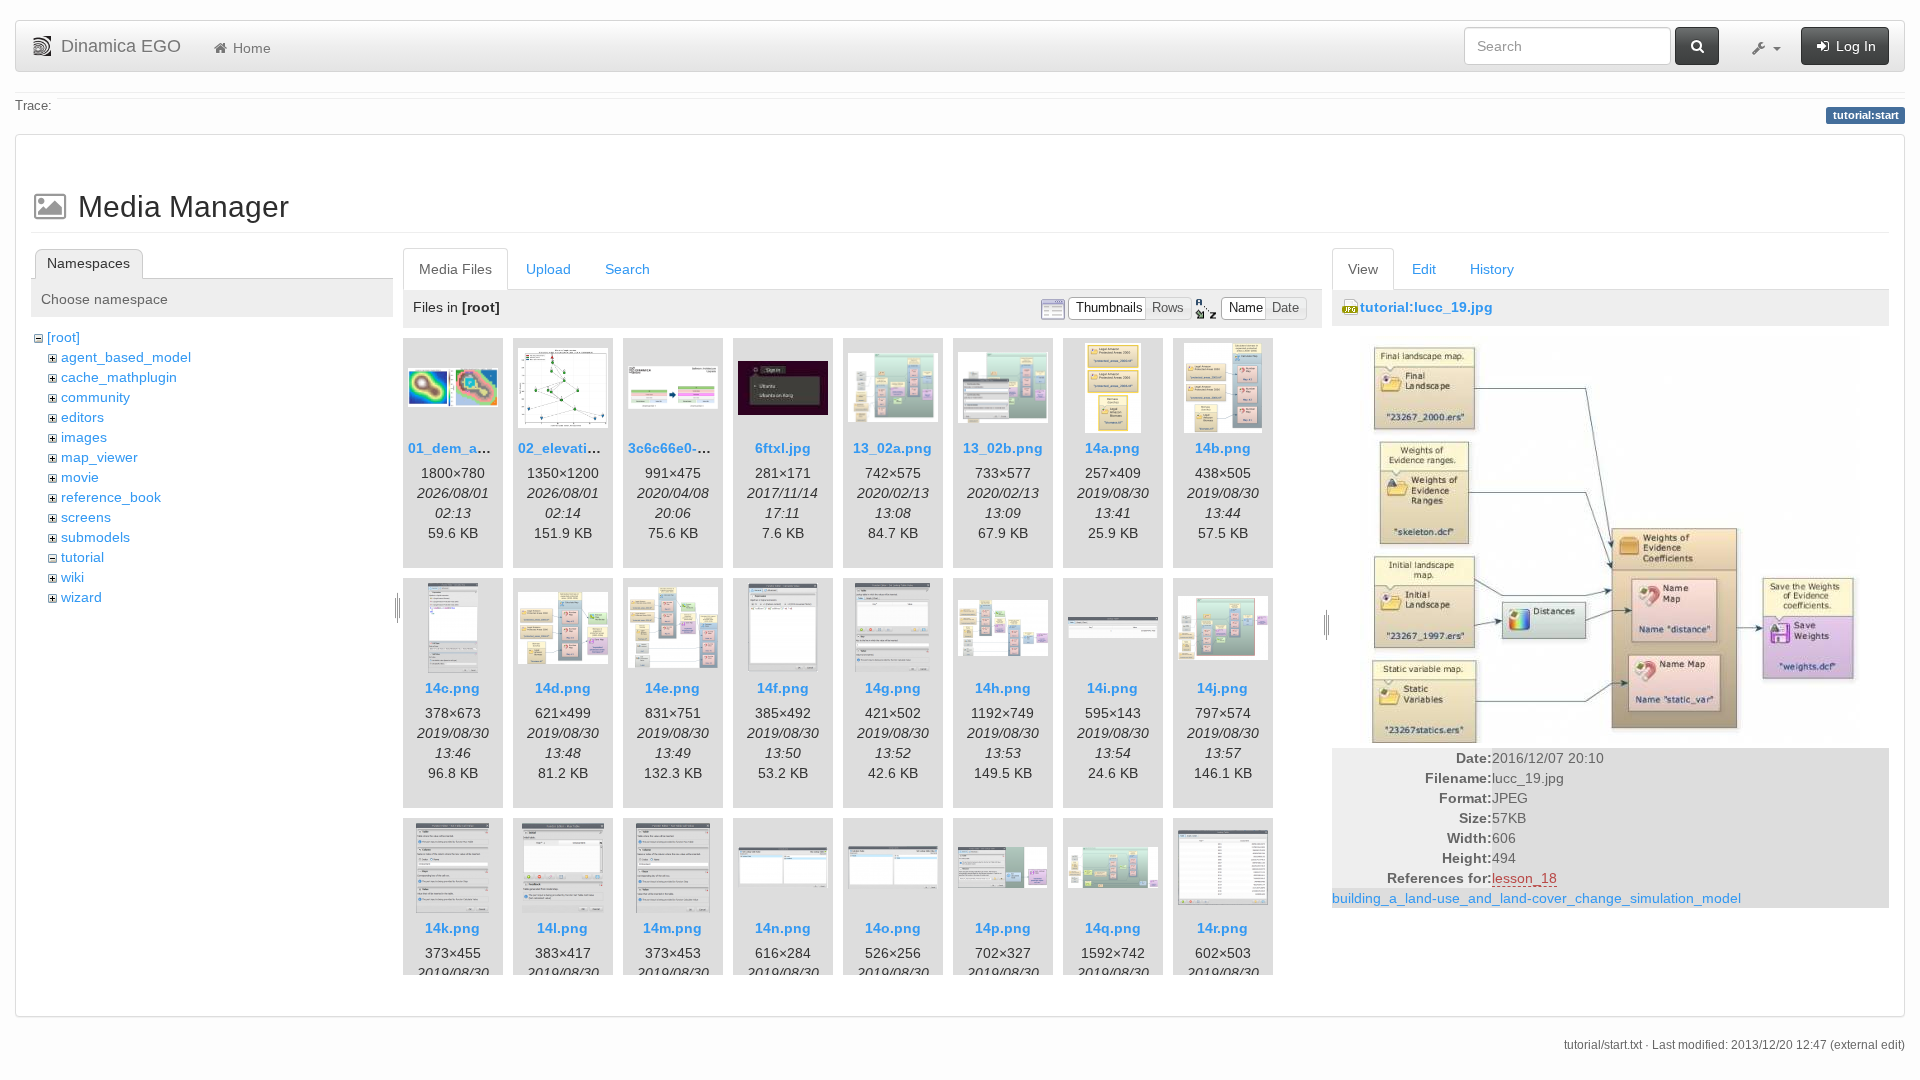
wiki (72, 577)
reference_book (111, 497)
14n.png (783, 928)
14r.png (1222, 928)
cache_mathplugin (119, 377)
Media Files (455, 269)
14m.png (672, 928)
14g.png (893, 688)
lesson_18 (1524, 878)
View (1363, 269)
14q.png (1113, 928)
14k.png (452, 928)
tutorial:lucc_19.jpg (1426, 307)
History (1492, 269)
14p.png (1003, 928)
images (84, 437)
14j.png (1222, 688)
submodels (95, 537)
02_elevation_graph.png (601, 448)
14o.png (893, 928)
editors (82, 417)
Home (250, 48)
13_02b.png (1003, 448)
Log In (1854, 46)
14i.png (1112, 688)
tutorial (82, 557)
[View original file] (1610, 539)
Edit (1424, 269)
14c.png (452, 688)
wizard (81, 597)
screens (86, 517)
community (95, 397)
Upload (548, 269)
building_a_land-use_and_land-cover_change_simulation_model (1536, 898)
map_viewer (99, 457)
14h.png (1003, 688)
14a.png (1112, 448)
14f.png (783, 688)
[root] (63, 337)
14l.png (562, 928)
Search (627, 269)
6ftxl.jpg (783, 448)
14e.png (672, 688)
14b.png (1223, 448)
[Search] (1697, 46)
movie (80, 477)
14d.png (563, 688)
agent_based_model (126, 357)
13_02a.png (892, 448)
